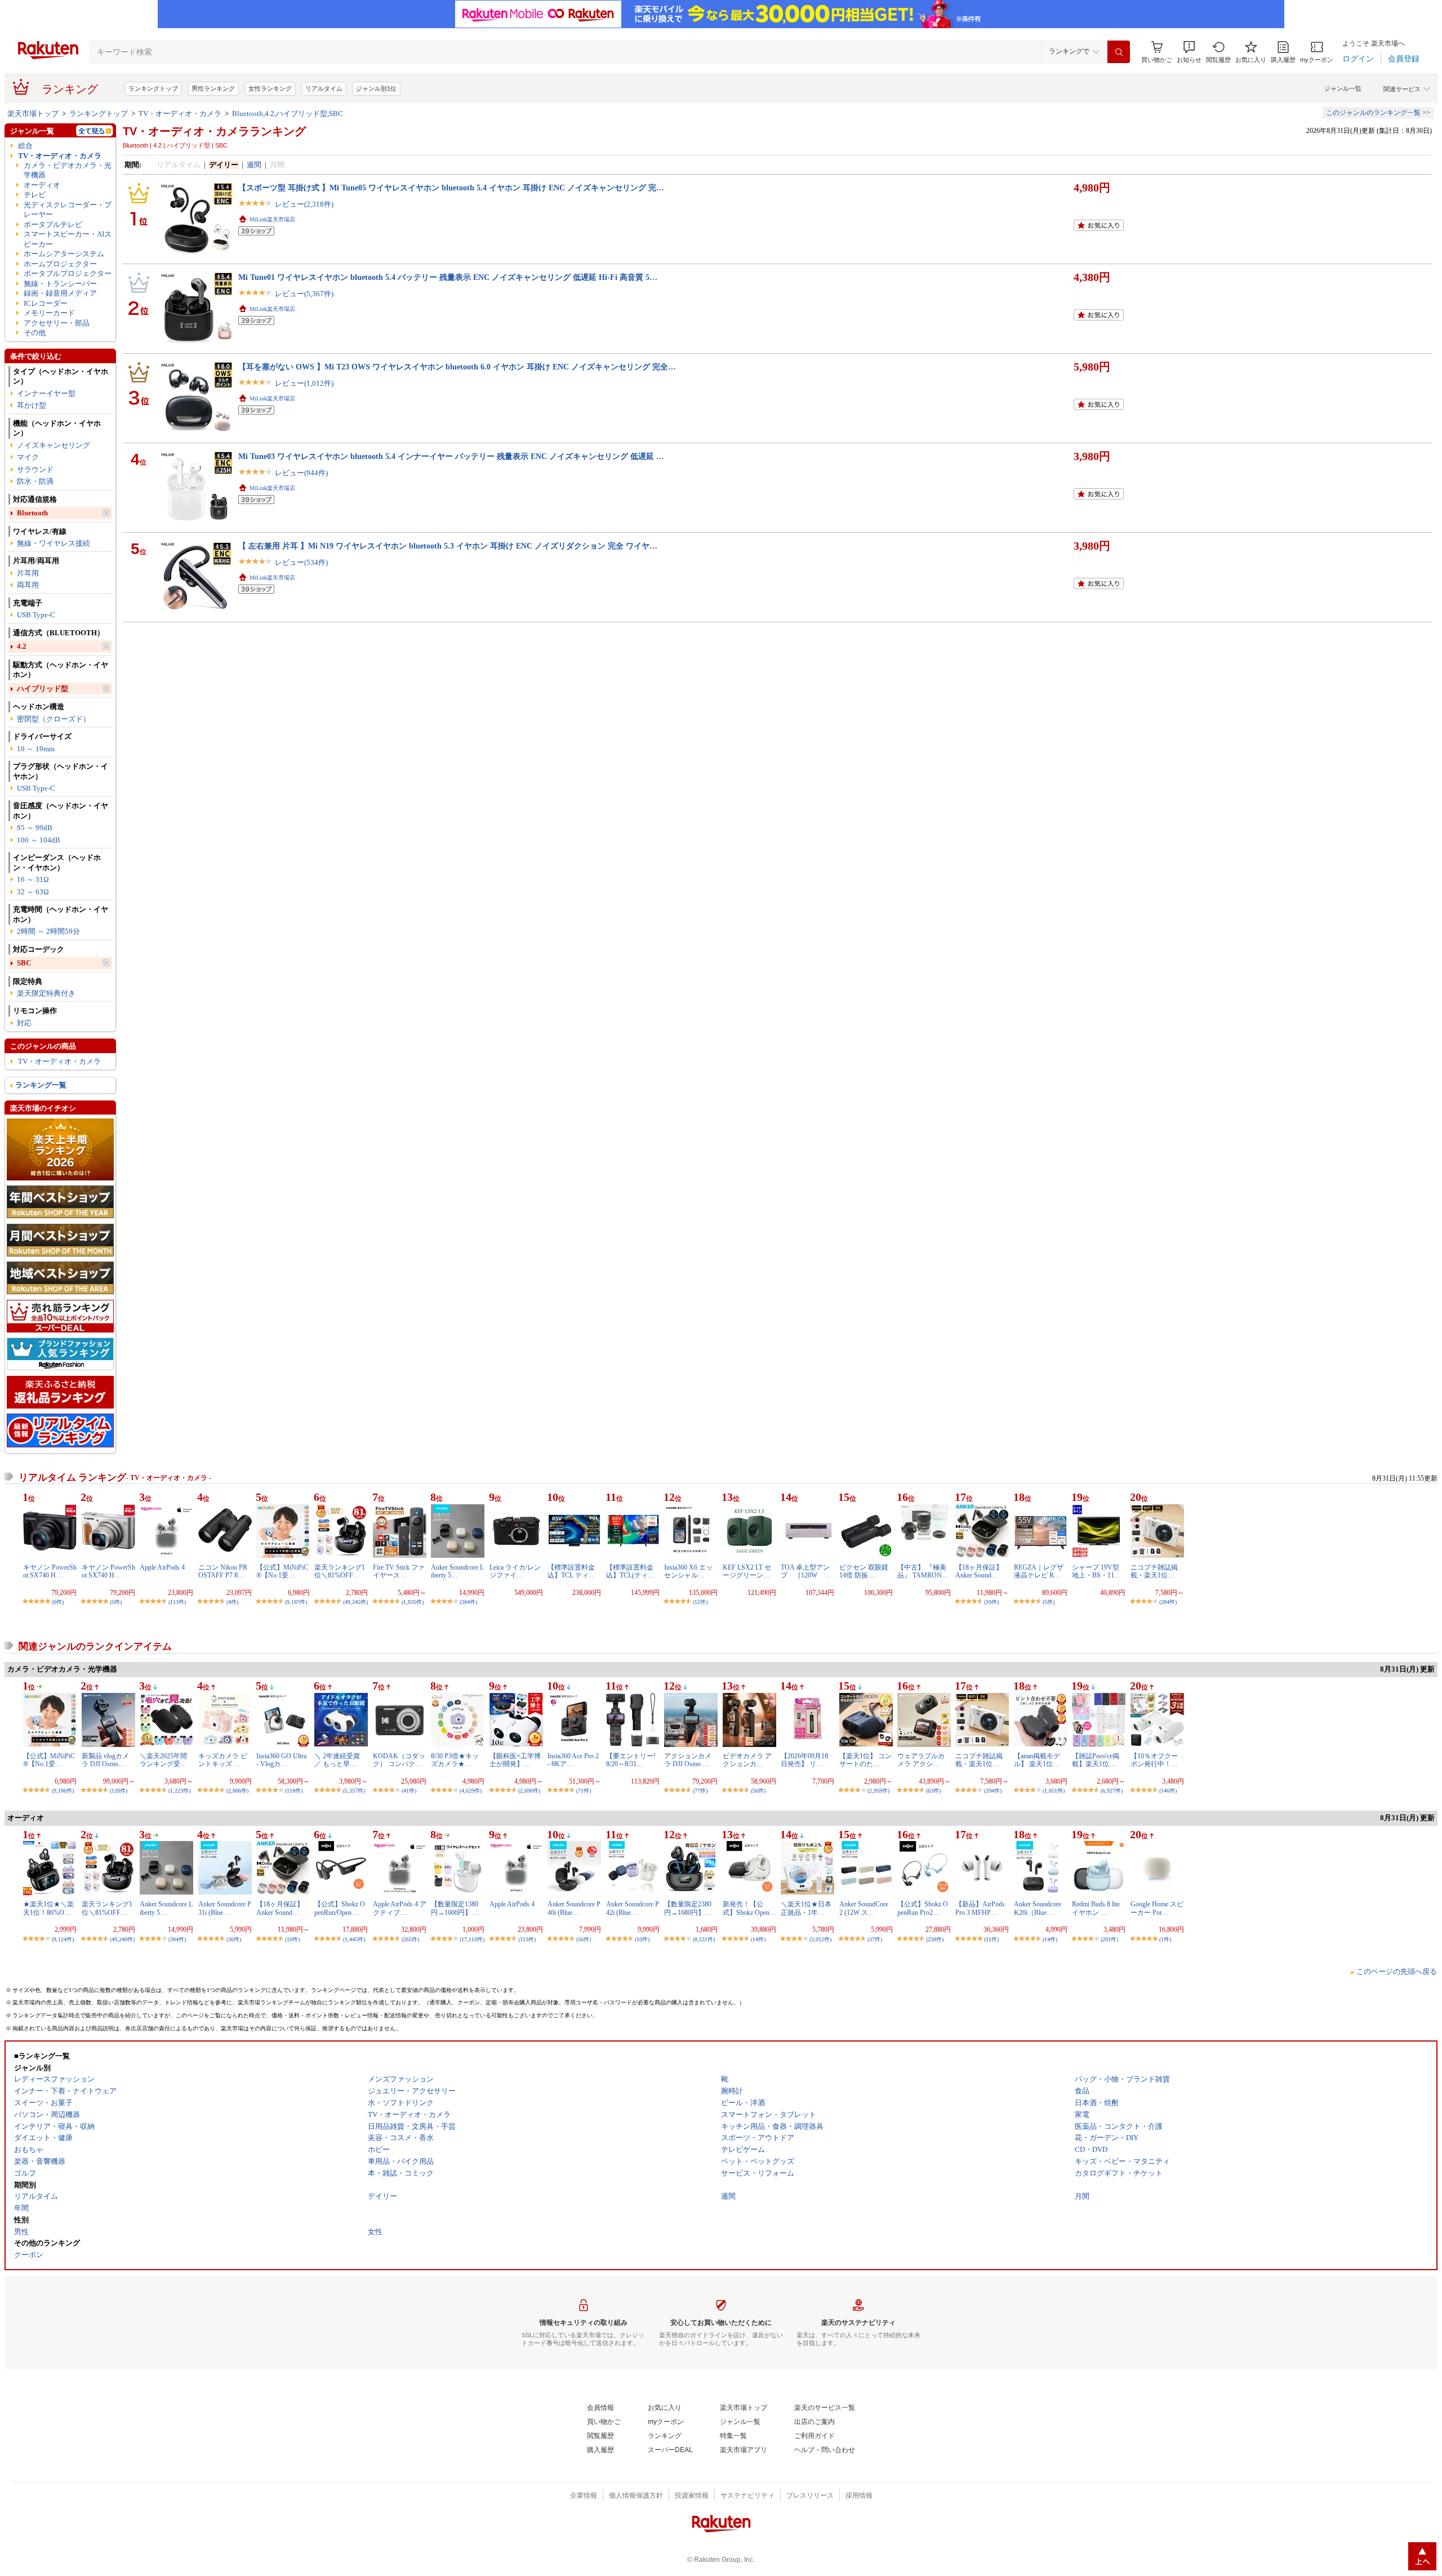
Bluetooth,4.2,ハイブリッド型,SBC (288, 113)
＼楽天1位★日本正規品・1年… (806, 1908)
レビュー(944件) (301, 473)
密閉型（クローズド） (54, 719)
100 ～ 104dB (39, 840)
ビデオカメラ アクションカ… (747, 1760)
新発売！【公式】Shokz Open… (749, 1908)
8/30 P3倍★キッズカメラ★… (455, 1760)
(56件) (758, 1791)
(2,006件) (237, 1791)
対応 (24, 1023)
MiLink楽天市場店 (272, 219)
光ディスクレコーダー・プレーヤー (68, 210)
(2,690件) (529, 1791)
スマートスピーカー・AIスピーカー (68, 239)
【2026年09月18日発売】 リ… (804, 1760)
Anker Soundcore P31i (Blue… (225, 1908)
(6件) (58, 1602)
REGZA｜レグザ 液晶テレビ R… (1039, 1571)
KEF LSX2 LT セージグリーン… (747, 1571)
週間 (254, 165)
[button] (1189, 52)
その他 (35, 333)
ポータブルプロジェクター (68, 273)
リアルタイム (324, 88)
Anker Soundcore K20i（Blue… (1038, 1908)
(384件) (468, 1602)
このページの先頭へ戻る (1397, 1971)
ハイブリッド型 (43, 688)
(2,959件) (878, 1791)
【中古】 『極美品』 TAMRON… (923, 1571)
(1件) (1165, 1939)
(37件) (875, 1939)
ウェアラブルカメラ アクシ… (921, 1760)
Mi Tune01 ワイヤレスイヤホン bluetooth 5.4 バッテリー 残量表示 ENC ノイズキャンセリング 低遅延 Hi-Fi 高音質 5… (448, 277)
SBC (24, 963)
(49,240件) (122, 1939)
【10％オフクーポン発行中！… (1154, 1760)
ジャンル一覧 (1343, 88)
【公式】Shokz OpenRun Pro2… (923, 1908)
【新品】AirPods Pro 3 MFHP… (980, 1908)
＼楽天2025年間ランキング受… (163, 1760)
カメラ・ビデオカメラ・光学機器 (68, 170)
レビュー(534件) (301, 562)
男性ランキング (213, 88)
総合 (25, 146)
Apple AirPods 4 (162, 1567)
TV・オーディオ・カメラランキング (214, 131)
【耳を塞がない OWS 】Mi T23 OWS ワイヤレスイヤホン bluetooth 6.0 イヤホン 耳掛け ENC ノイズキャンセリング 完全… (457, 367)
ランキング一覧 (41, 1085)
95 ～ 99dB (35, 828)
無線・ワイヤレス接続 (54, 543)
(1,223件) (179, 1791)
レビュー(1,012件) (304, 383)
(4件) (232, 1602)
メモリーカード (49, 313)
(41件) (409, 1791)
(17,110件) (472, 1939)
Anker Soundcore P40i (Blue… (574, 1908)
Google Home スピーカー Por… (1157, 1908)
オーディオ (42, 185)
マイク (28, 457)
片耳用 (28, 573)
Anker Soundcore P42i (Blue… (633, 1908)
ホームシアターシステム (64, 254)
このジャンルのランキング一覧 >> (1378, 113)
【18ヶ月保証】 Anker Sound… (979, 1571)
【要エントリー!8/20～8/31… (631, 1760)
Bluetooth (32, 513)
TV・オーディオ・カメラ (180, 113)
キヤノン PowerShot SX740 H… (50, 1571)
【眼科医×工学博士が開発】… (515, 1760)
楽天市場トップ (33, 113)
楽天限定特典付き (46, 993)
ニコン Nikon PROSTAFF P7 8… (223, 1571)
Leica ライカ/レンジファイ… (515, 1571)
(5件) (116, 1602)
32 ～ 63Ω (33, 892)
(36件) (234, 1939)
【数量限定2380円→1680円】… (688, 1908)
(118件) (294, 1791)
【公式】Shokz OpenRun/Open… (340, 1908)
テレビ (35, 195)
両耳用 (28, 585)
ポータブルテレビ (53, 224)
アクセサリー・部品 (57, 323)
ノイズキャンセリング (54, 445)
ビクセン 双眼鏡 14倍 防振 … (864, 1571)
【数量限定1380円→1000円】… (455, 1908)
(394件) (1168, 1602)
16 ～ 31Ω (33, 879)
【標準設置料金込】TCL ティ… (571, 1571)
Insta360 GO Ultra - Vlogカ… (281, 1760)
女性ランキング (270, 88)
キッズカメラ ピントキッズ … (223, 1760)
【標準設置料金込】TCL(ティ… (630, 1571)
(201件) (1109, 1939)
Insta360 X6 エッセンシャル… (688, 1571)
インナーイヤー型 (46, 393)
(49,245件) (355, 1602)
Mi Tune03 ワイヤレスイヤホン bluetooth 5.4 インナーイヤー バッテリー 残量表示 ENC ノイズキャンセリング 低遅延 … (451, 456)
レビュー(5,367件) (304, 294)
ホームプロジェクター (60, 264)
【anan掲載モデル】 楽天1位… (1037, 1760)
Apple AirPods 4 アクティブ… (400, 1908)
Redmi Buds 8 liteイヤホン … (1096, 1908)
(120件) (119, 1791)
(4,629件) (471, 1791)
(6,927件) (1112, 1791)
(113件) (177, 1602)
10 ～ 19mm (36, 749)
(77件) (700, 1791)
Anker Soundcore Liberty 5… (457, 1571)
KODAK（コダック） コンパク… (399, 1760)
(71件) (584, 1791)
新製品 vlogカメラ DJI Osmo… (105, 1760)
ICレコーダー (46, 303)
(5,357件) (354, 1791)
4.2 (22, 646)
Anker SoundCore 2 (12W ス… (864, 1908)
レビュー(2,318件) (304, 204)
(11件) (991, 1939)
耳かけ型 (32, 405)
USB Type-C (36, 615)
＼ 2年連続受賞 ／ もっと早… (337, 1760)
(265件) (410, 1939)
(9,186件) (63, 1791)
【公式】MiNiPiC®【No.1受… (282, 1571)
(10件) (991, 1602)
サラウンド (35, 469)
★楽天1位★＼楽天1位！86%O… (48, 1908)
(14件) (758, 1939)
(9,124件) (63, 1939)
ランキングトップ (153, 88)
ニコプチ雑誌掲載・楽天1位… (1154, 1571)
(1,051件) (1054, 1791)
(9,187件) (296, 1602)
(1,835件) (413, 1602)
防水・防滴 (35, 481)
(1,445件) (354, 1939)
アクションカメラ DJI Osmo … (688, 1760)
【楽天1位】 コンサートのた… (865, 1760)
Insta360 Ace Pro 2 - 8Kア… (573, 1760)
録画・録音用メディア (60, 293)
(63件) (933, 1791)
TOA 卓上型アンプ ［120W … (806, 1571)
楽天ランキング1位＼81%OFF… (340, 1571)
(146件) (1168, 1791)
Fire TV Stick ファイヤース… (399, 1571)
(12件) (700, 1602)
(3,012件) (820, 1939)
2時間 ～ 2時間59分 (48, 931)
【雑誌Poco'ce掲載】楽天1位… (1096, 1760)
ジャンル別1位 (376, 88)
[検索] (1119, 52)
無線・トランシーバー (60, 284)
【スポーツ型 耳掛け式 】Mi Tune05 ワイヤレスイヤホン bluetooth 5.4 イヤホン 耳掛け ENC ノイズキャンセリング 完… (451, 188)
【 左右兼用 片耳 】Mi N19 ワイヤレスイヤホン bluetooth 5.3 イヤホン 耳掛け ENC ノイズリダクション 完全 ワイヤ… (448, 546)
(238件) (935, 1939)
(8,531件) (704, 1939)
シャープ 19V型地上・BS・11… (1096, 1571)
